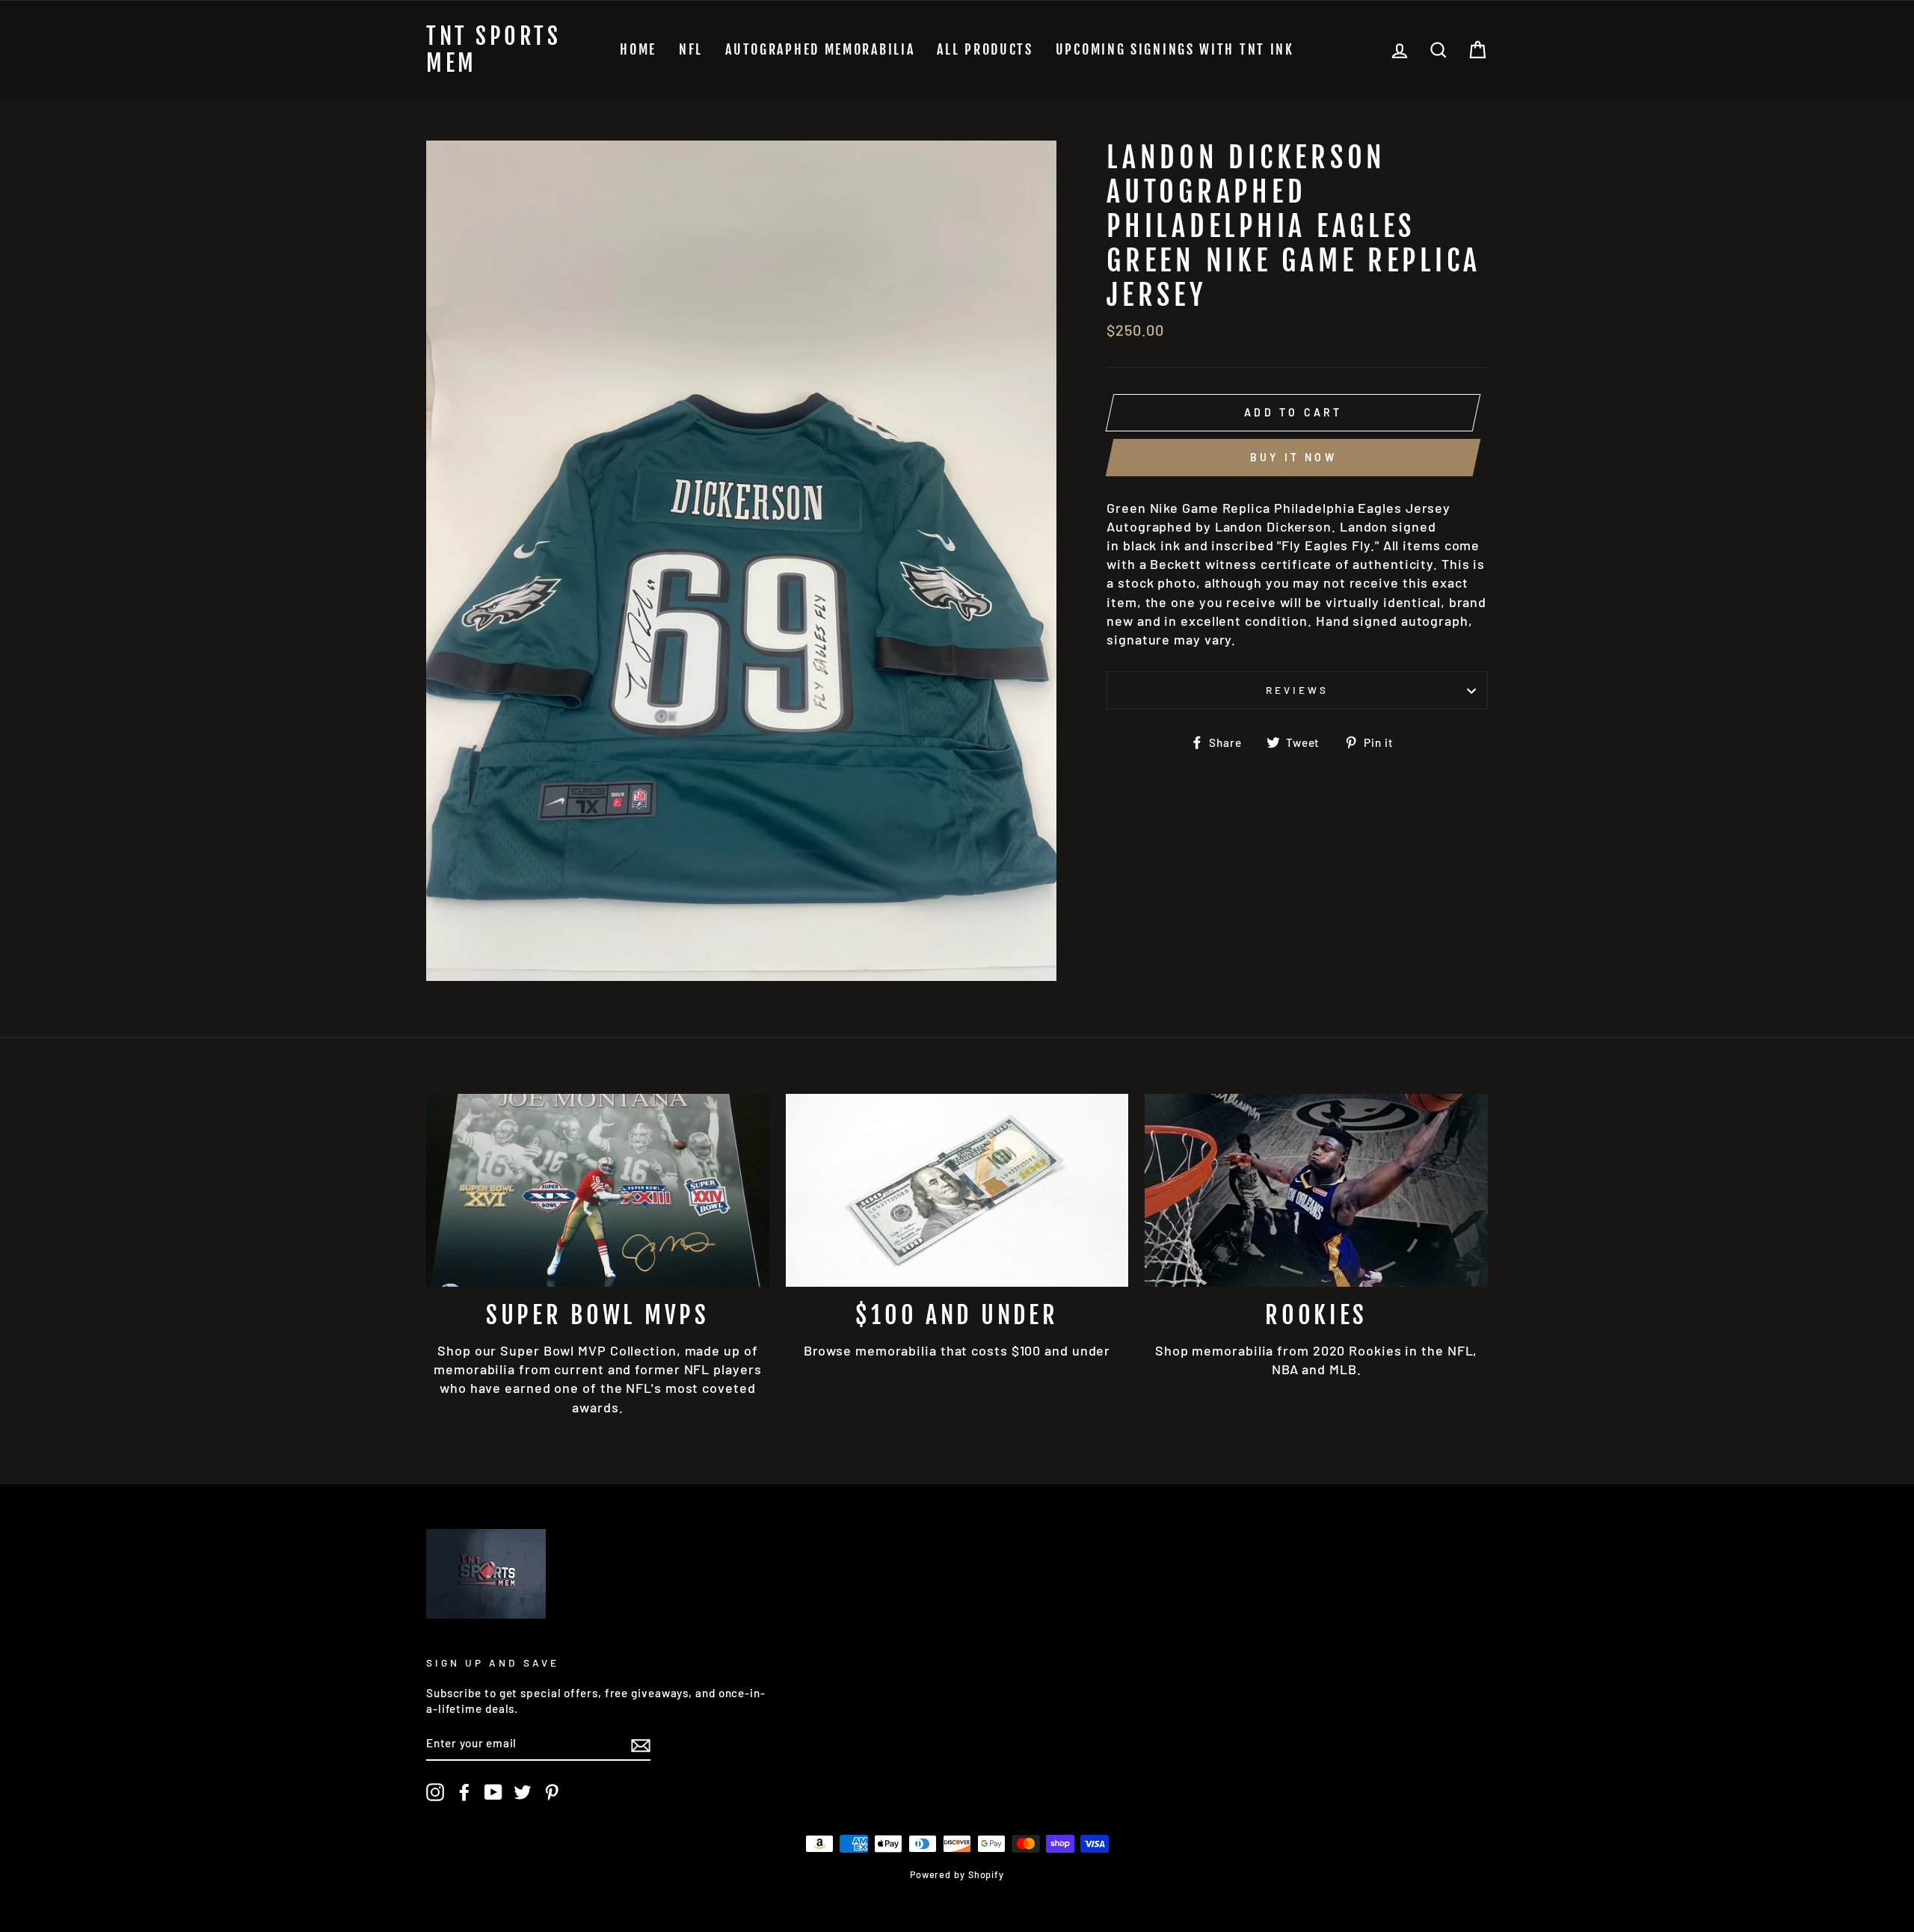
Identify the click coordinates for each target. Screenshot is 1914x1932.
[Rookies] (1316, 1190)
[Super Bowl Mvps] (598, 1190)
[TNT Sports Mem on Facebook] (464, 1792)
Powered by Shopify (957, 1874)
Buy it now (1293, 457)
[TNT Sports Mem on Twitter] (523, 1792)
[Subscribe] (641, 1744)
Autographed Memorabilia (820, 49)
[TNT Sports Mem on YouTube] (493, 1792)
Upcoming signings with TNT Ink (1175, 49)
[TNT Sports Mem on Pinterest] (552, 1792)
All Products (985, 49)
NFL (691, 49)
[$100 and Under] (957, 1190)
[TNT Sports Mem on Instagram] (435, 1792)
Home (638, 49)
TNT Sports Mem (493, 50)
